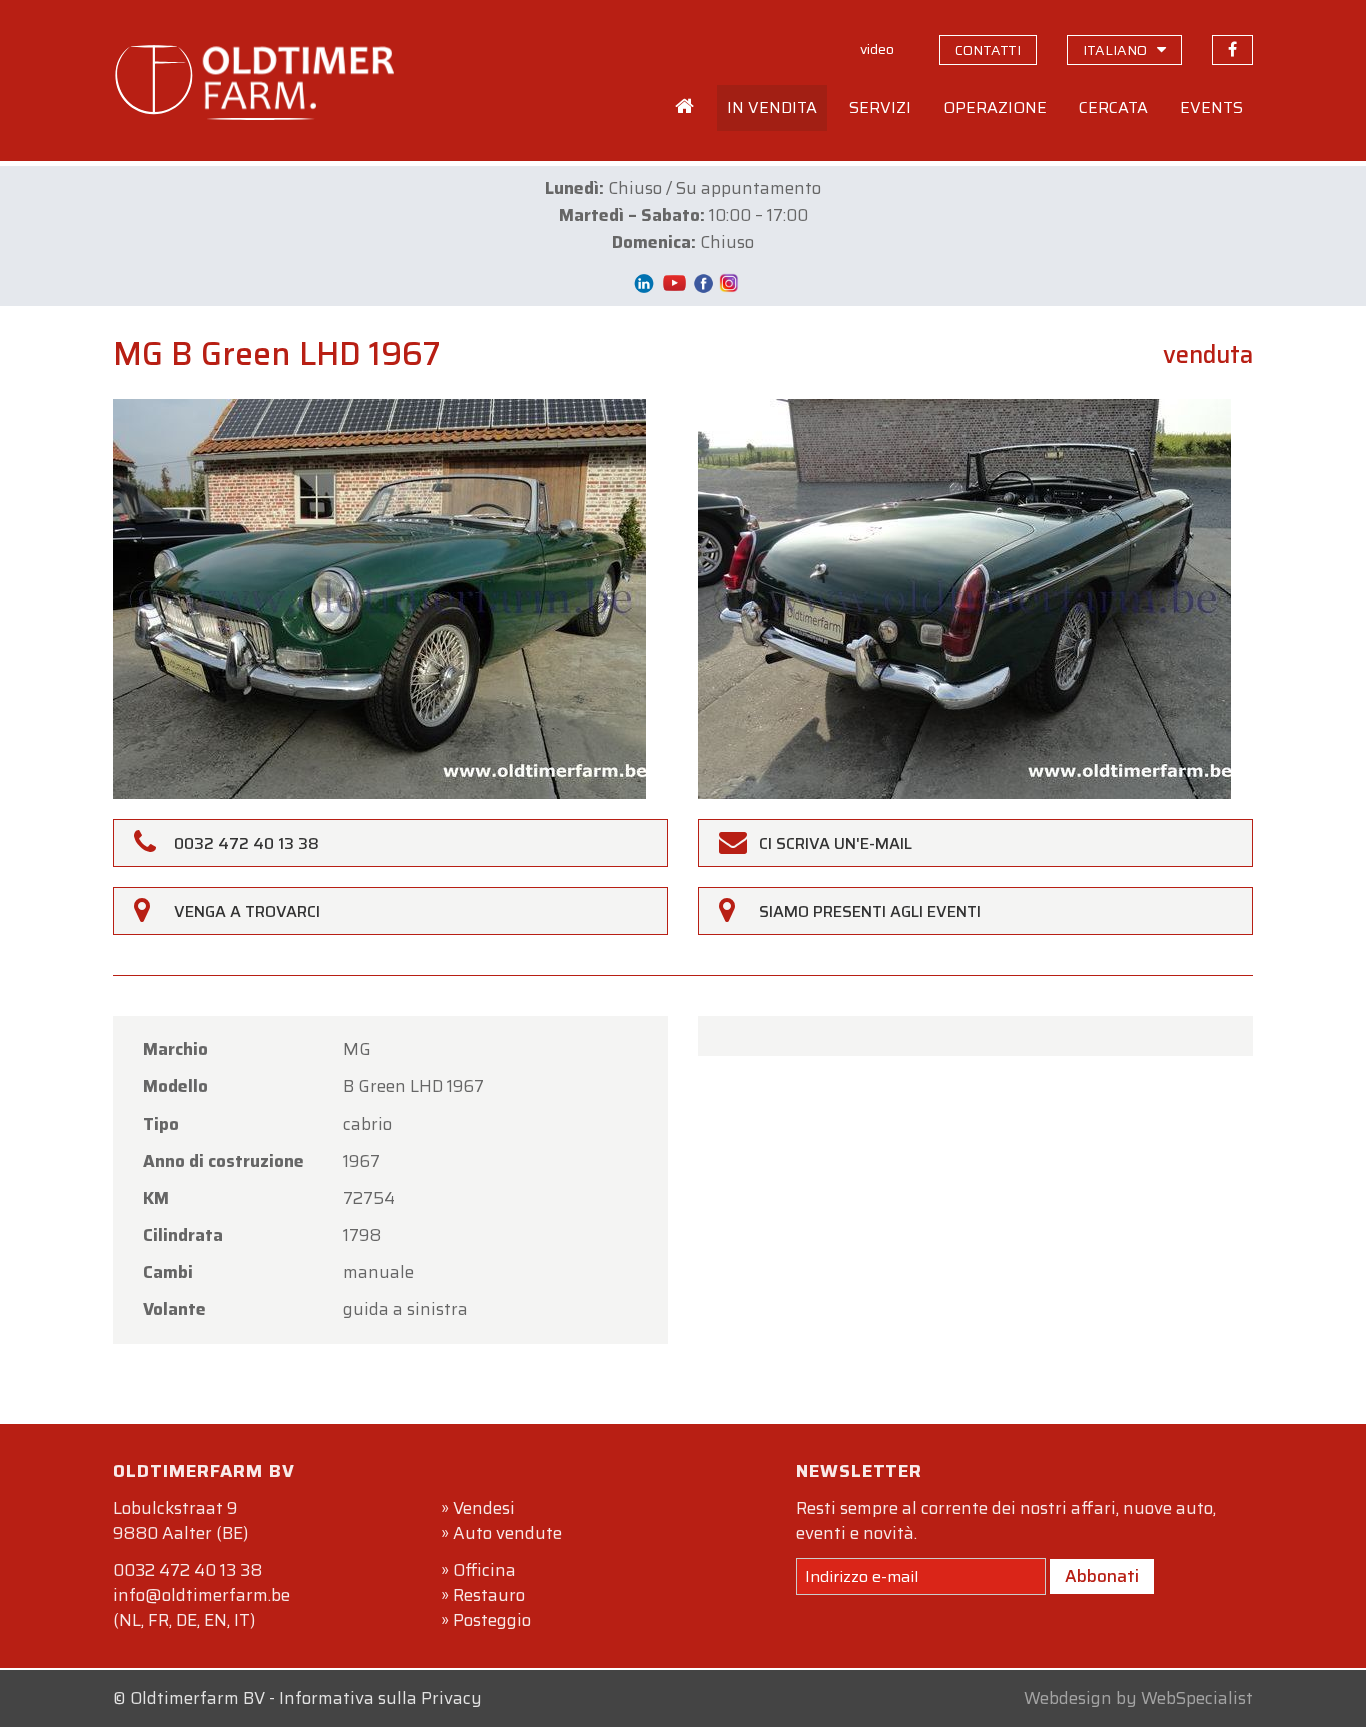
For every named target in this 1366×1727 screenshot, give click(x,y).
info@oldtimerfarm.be (201, 1595)
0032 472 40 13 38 (187, 1570)
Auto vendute (507, 1533)
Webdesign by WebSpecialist (1138, 1698)
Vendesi (484, 1508)
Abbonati (1102, 1576)
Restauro (489, 1595)
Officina (484, 1570)
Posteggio (492, 1620)
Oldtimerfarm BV (197, 1698)
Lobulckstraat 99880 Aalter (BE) (180, 1520)
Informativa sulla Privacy (380, 1698)
